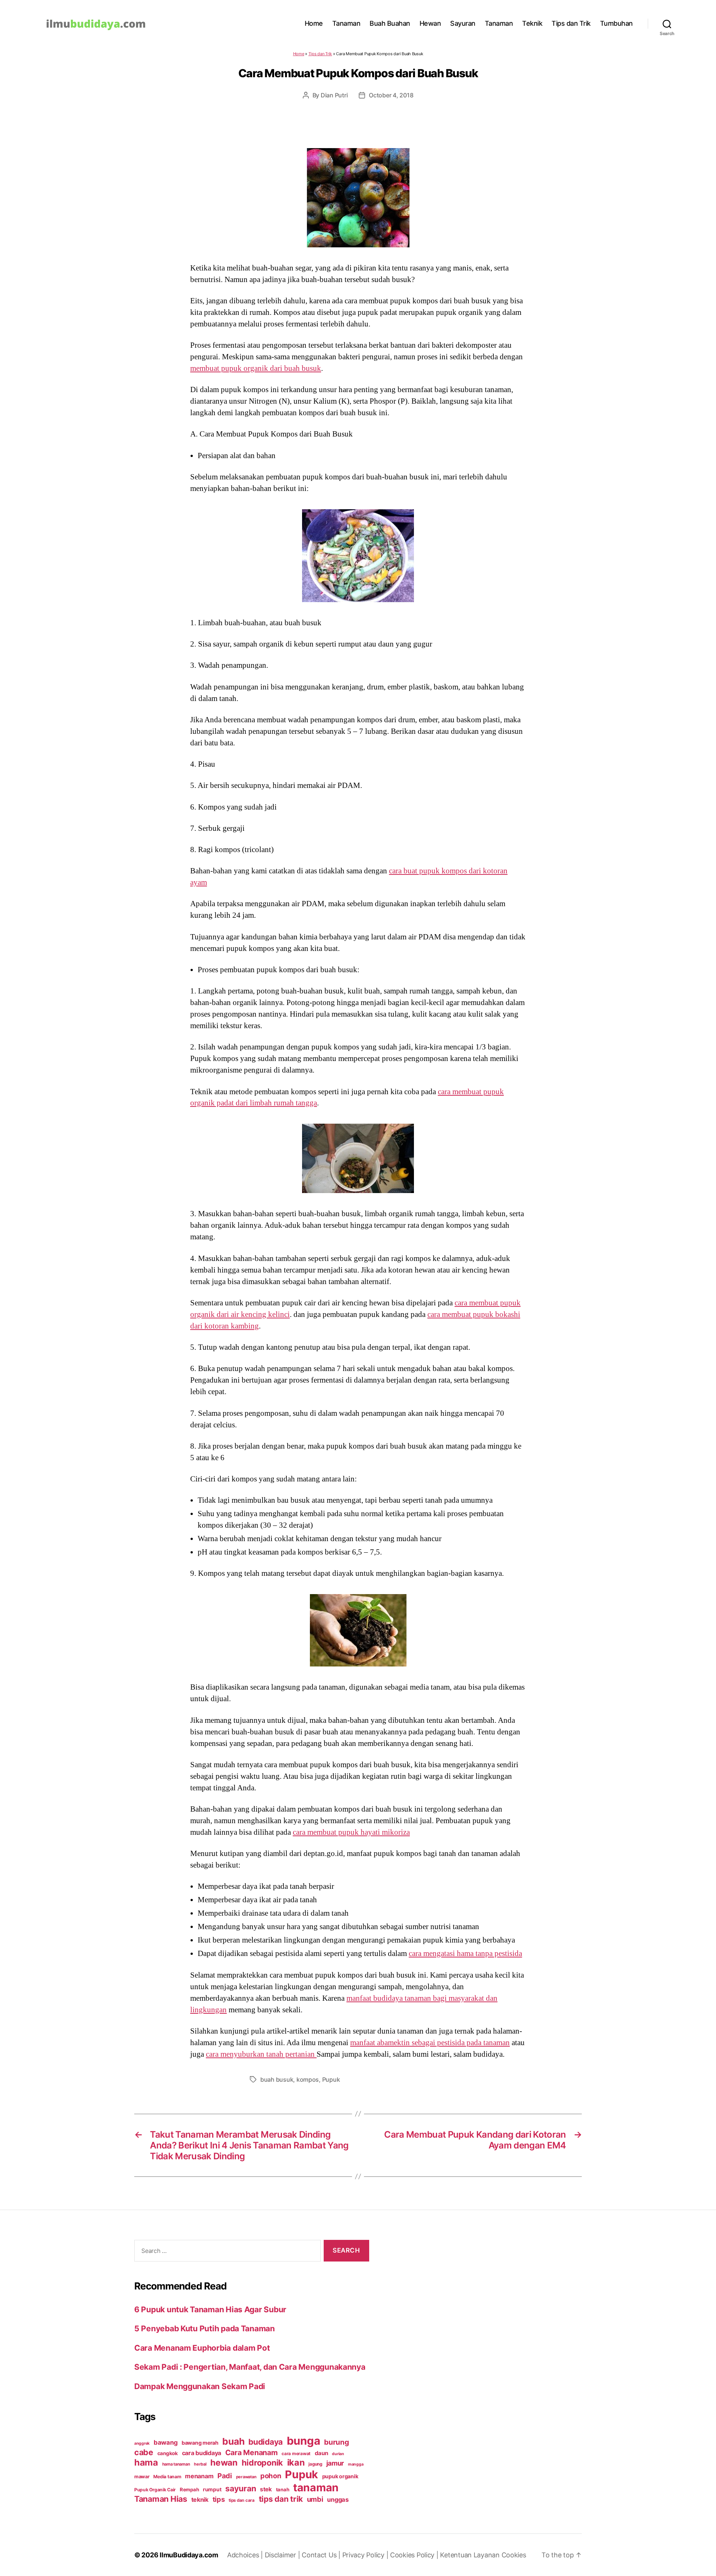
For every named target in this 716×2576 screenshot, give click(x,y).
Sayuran (463, 23)
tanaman (316, 2487)
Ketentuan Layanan (471, 2555)
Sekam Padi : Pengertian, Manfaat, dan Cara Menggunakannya (250, 2367)
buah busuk (277, 2079)
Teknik (532, 23)
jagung (315, 2464)
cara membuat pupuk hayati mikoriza (351, 1832)
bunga (304, 2441)
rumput (212, 2489)
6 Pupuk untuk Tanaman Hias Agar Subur (210, 2309)
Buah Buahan (390, 23)
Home (314, 23)
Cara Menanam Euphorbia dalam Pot (202, 2348)
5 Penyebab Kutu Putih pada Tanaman (205, 2328)
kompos (308, 2079)
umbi (315, 2499)
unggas (338, 2500)
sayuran (241, 2488)
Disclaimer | (283, 2555)
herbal (200, 2464)
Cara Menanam (252, 2453)
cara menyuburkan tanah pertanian (261, 2054)
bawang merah (200, 2443)
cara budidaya (202, 2453)
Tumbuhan (616, 23)
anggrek (142, 2443)
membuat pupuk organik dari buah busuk (256, 368)
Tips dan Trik (571, 23)
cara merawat (296, 2454)
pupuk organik (340, 2476)
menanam (199, 2476)
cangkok (168, 2453)
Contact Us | (322, 2555)
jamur (335, 2463)
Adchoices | (246, 2555)
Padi (225, 2476)
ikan (296, 2462)
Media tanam (167, 2477)
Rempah (189, 2489)
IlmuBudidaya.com (189, 2555)
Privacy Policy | (366, 2555)
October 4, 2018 (391, 95)
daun (321, 2453)
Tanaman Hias (161, 2499)
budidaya (266, 2442)
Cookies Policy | (415, 2555)
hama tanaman (176, 2464)
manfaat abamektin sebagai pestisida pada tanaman (430, 2043)
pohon (271, 2476)
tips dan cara (242, 2500)
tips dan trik (281, 2499)
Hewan (430, 23)
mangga (356, 2464)
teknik (200, 2500)
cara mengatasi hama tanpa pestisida (465, 1953)
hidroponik (262, 2463)
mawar (142, 2477)
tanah (283, 2489)
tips (219, 2499)
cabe (144, 2452)
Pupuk (331, 2079)
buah (233, 2441)
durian (338, 2454)
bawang (166, 2442)
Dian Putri (334, 95)
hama (146, 2462)
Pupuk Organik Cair (155, 2490)
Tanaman (346, 23)
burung (336, 2442)
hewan (224, 2462)
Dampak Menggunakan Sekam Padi (200, 2386)
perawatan (246, 2477)
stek (266, 2489)
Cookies (514, 2555)
